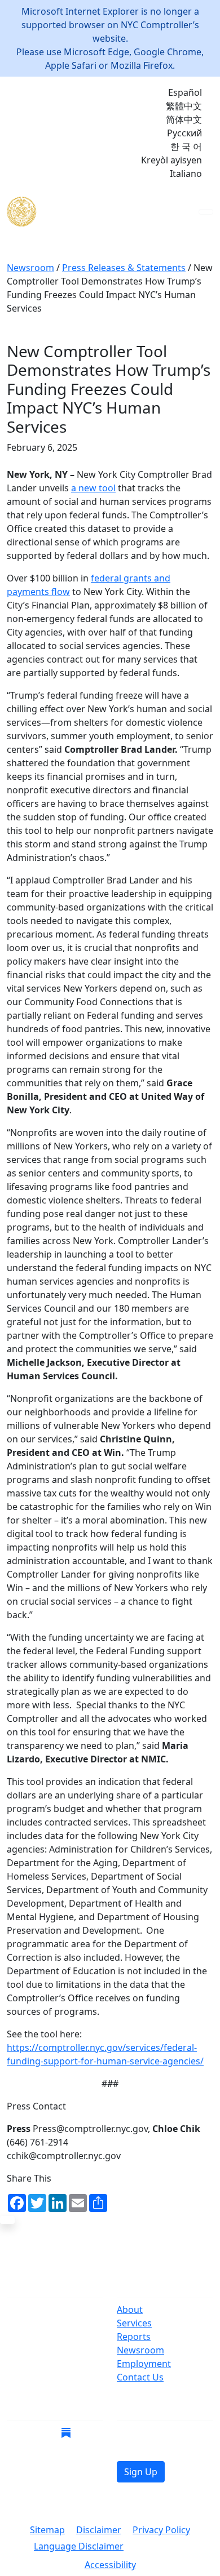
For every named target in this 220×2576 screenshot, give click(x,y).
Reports (134, 2337)
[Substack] (66, 2432)
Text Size (160, 2547)
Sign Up (141, 2472)
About (130, 2309)
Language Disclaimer (79, 2546)
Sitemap (47, 2530)
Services (134, 2323)
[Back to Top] (7, 2220)
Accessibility (110, 2565)
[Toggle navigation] (206, 212)
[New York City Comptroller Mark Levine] (89, 212)
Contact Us (140, 2377)
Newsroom (140, 2350)
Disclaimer (99, 2530)
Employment (144, 2364)
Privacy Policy (161, 2530)
